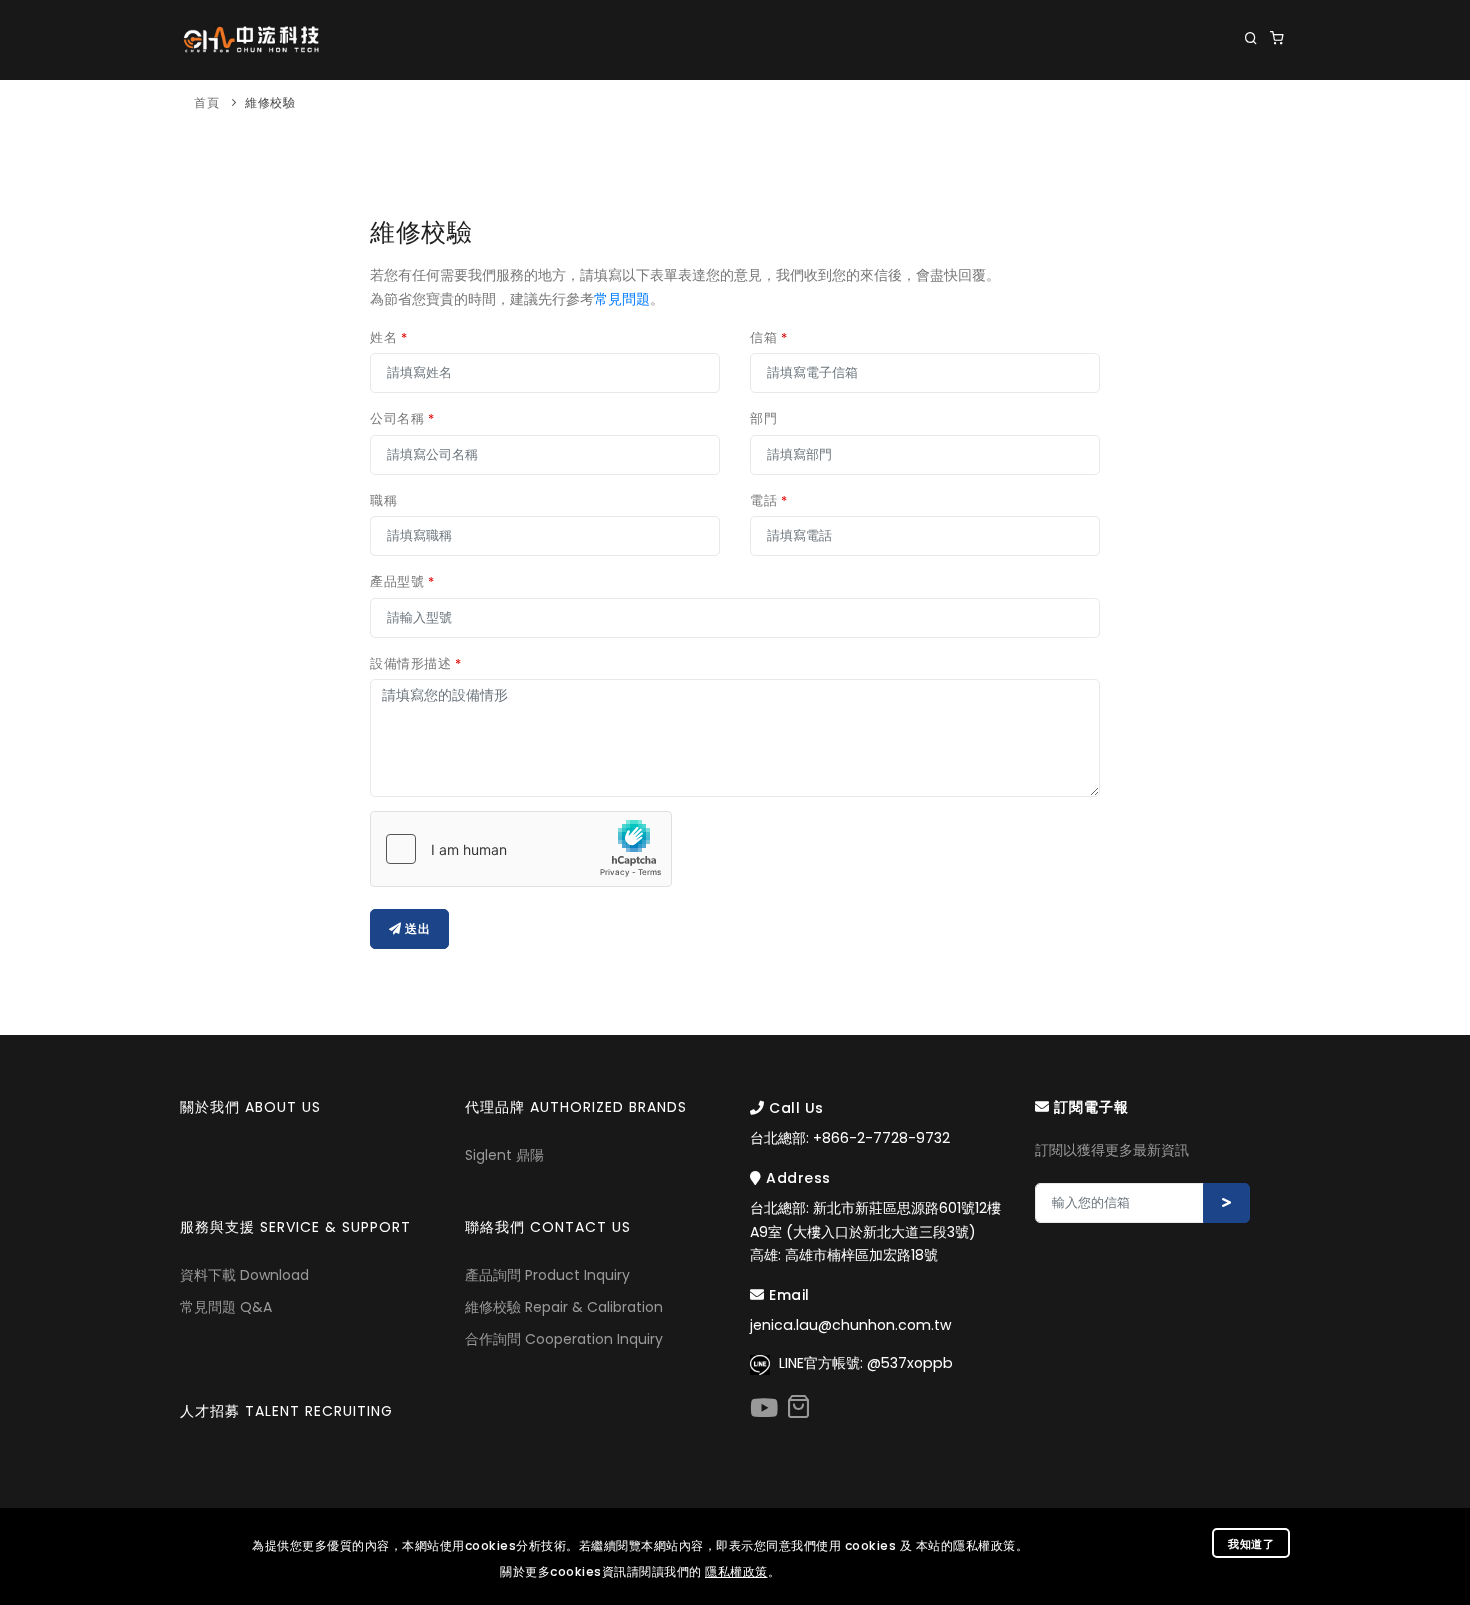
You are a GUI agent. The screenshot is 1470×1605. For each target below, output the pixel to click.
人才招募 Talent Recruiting (286, 1411)
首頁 (206, 102)
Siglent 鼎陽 (504, 1155)
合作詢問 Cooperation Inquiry (564, 1339)
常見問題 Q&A (226, 1307)
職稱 (383, 500)
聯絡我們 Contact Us (1206, 120)
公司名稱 (402, 418)
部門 (763, 418)
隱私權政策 (736, 1571)
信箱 (768, 337)
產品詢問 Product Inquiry (547, 1275)
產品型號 (402, 581)
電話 (768, 500)
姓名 (388, 337)
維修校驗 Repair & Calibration (564, 1307)
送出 (416, 928)
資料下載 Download (244, 1275)
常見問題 (622, 299)
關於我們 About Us (436, 120)
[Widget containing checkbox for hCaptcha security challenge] (521, 849)
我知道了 (1251, 1544)
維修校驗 (270, 102)
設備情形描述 (415, 663)
